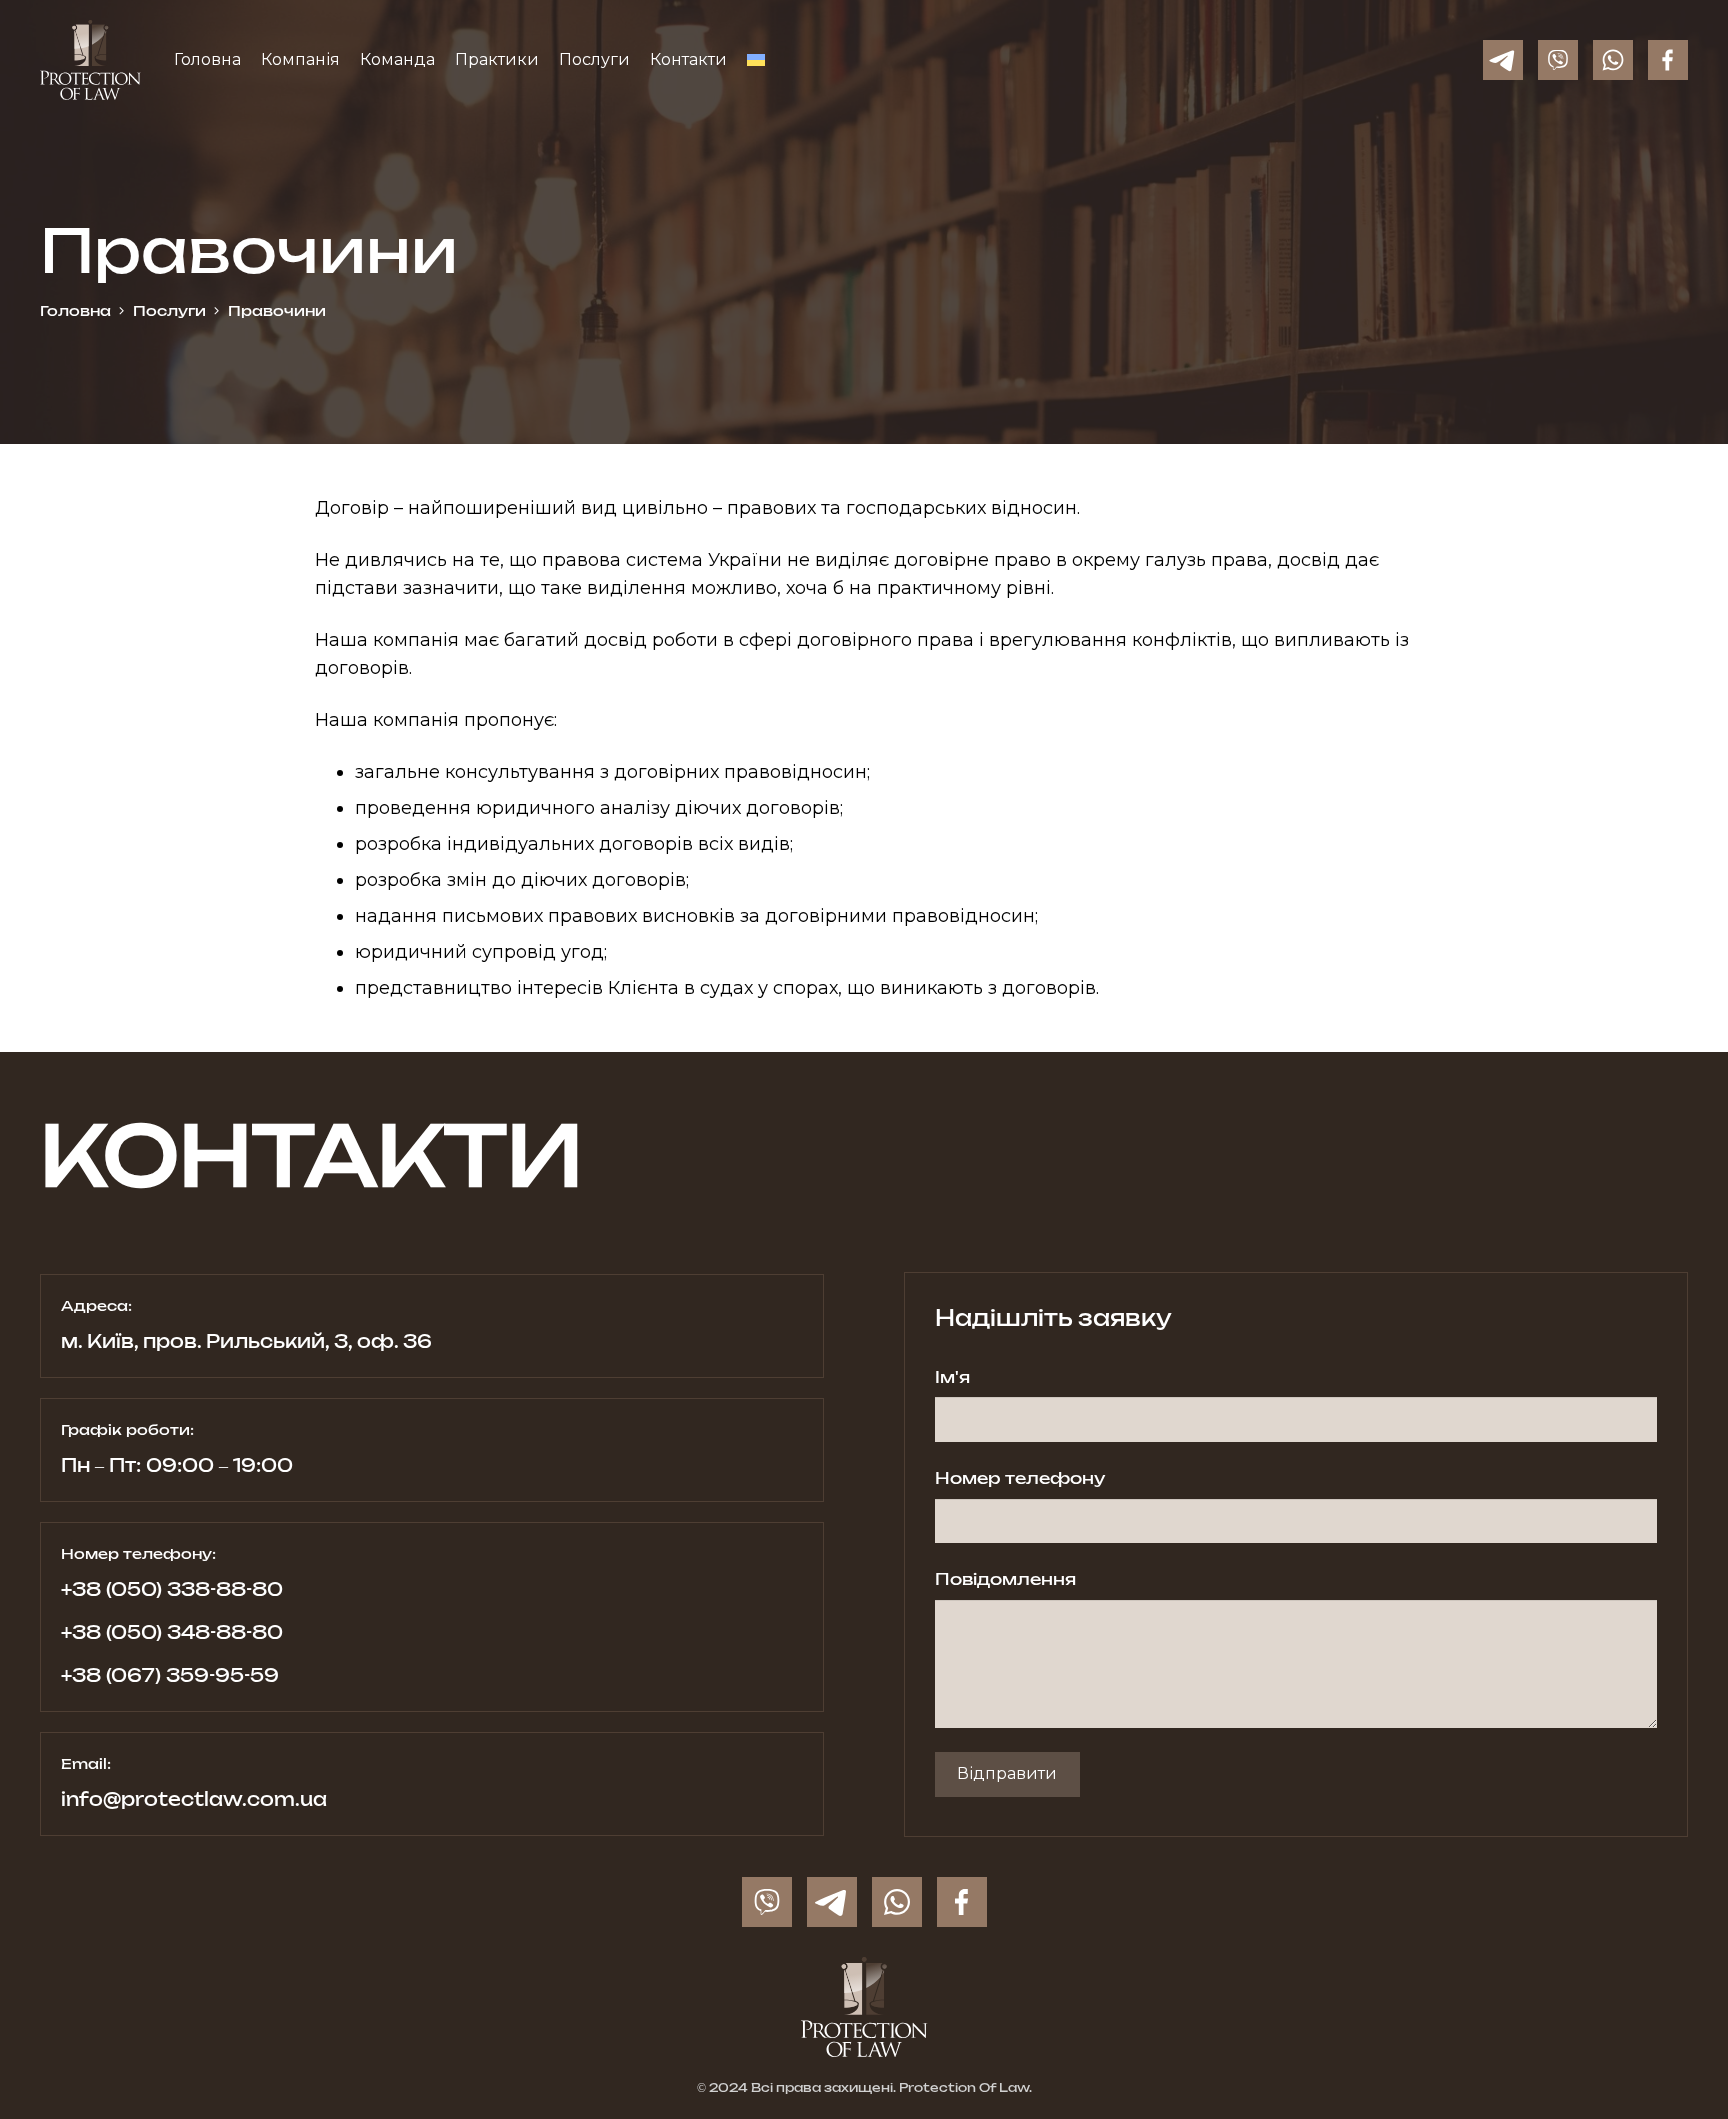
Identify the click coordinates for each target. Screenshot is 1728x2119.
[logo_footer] (864, 2007)
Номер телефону (1020, 1479)
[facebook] (1668, 60)
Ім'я (952, 1378)
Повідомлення (1005, 1580)
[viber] (1558, 60)
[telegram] (1503, 60)
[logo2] (90, 60)
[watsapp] (1613, 60)
